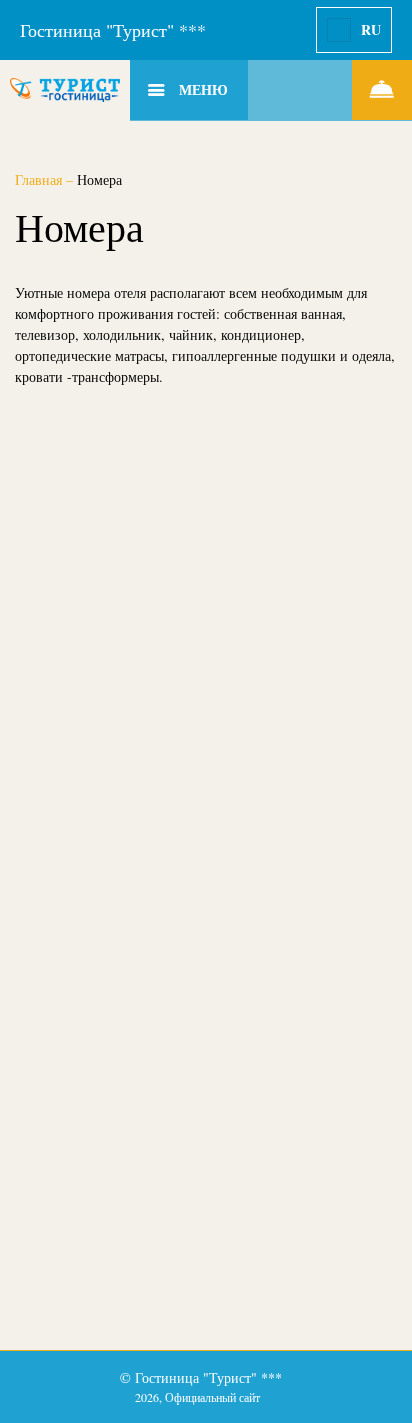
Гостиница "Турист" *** (113, 30)
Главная (40, 179)
